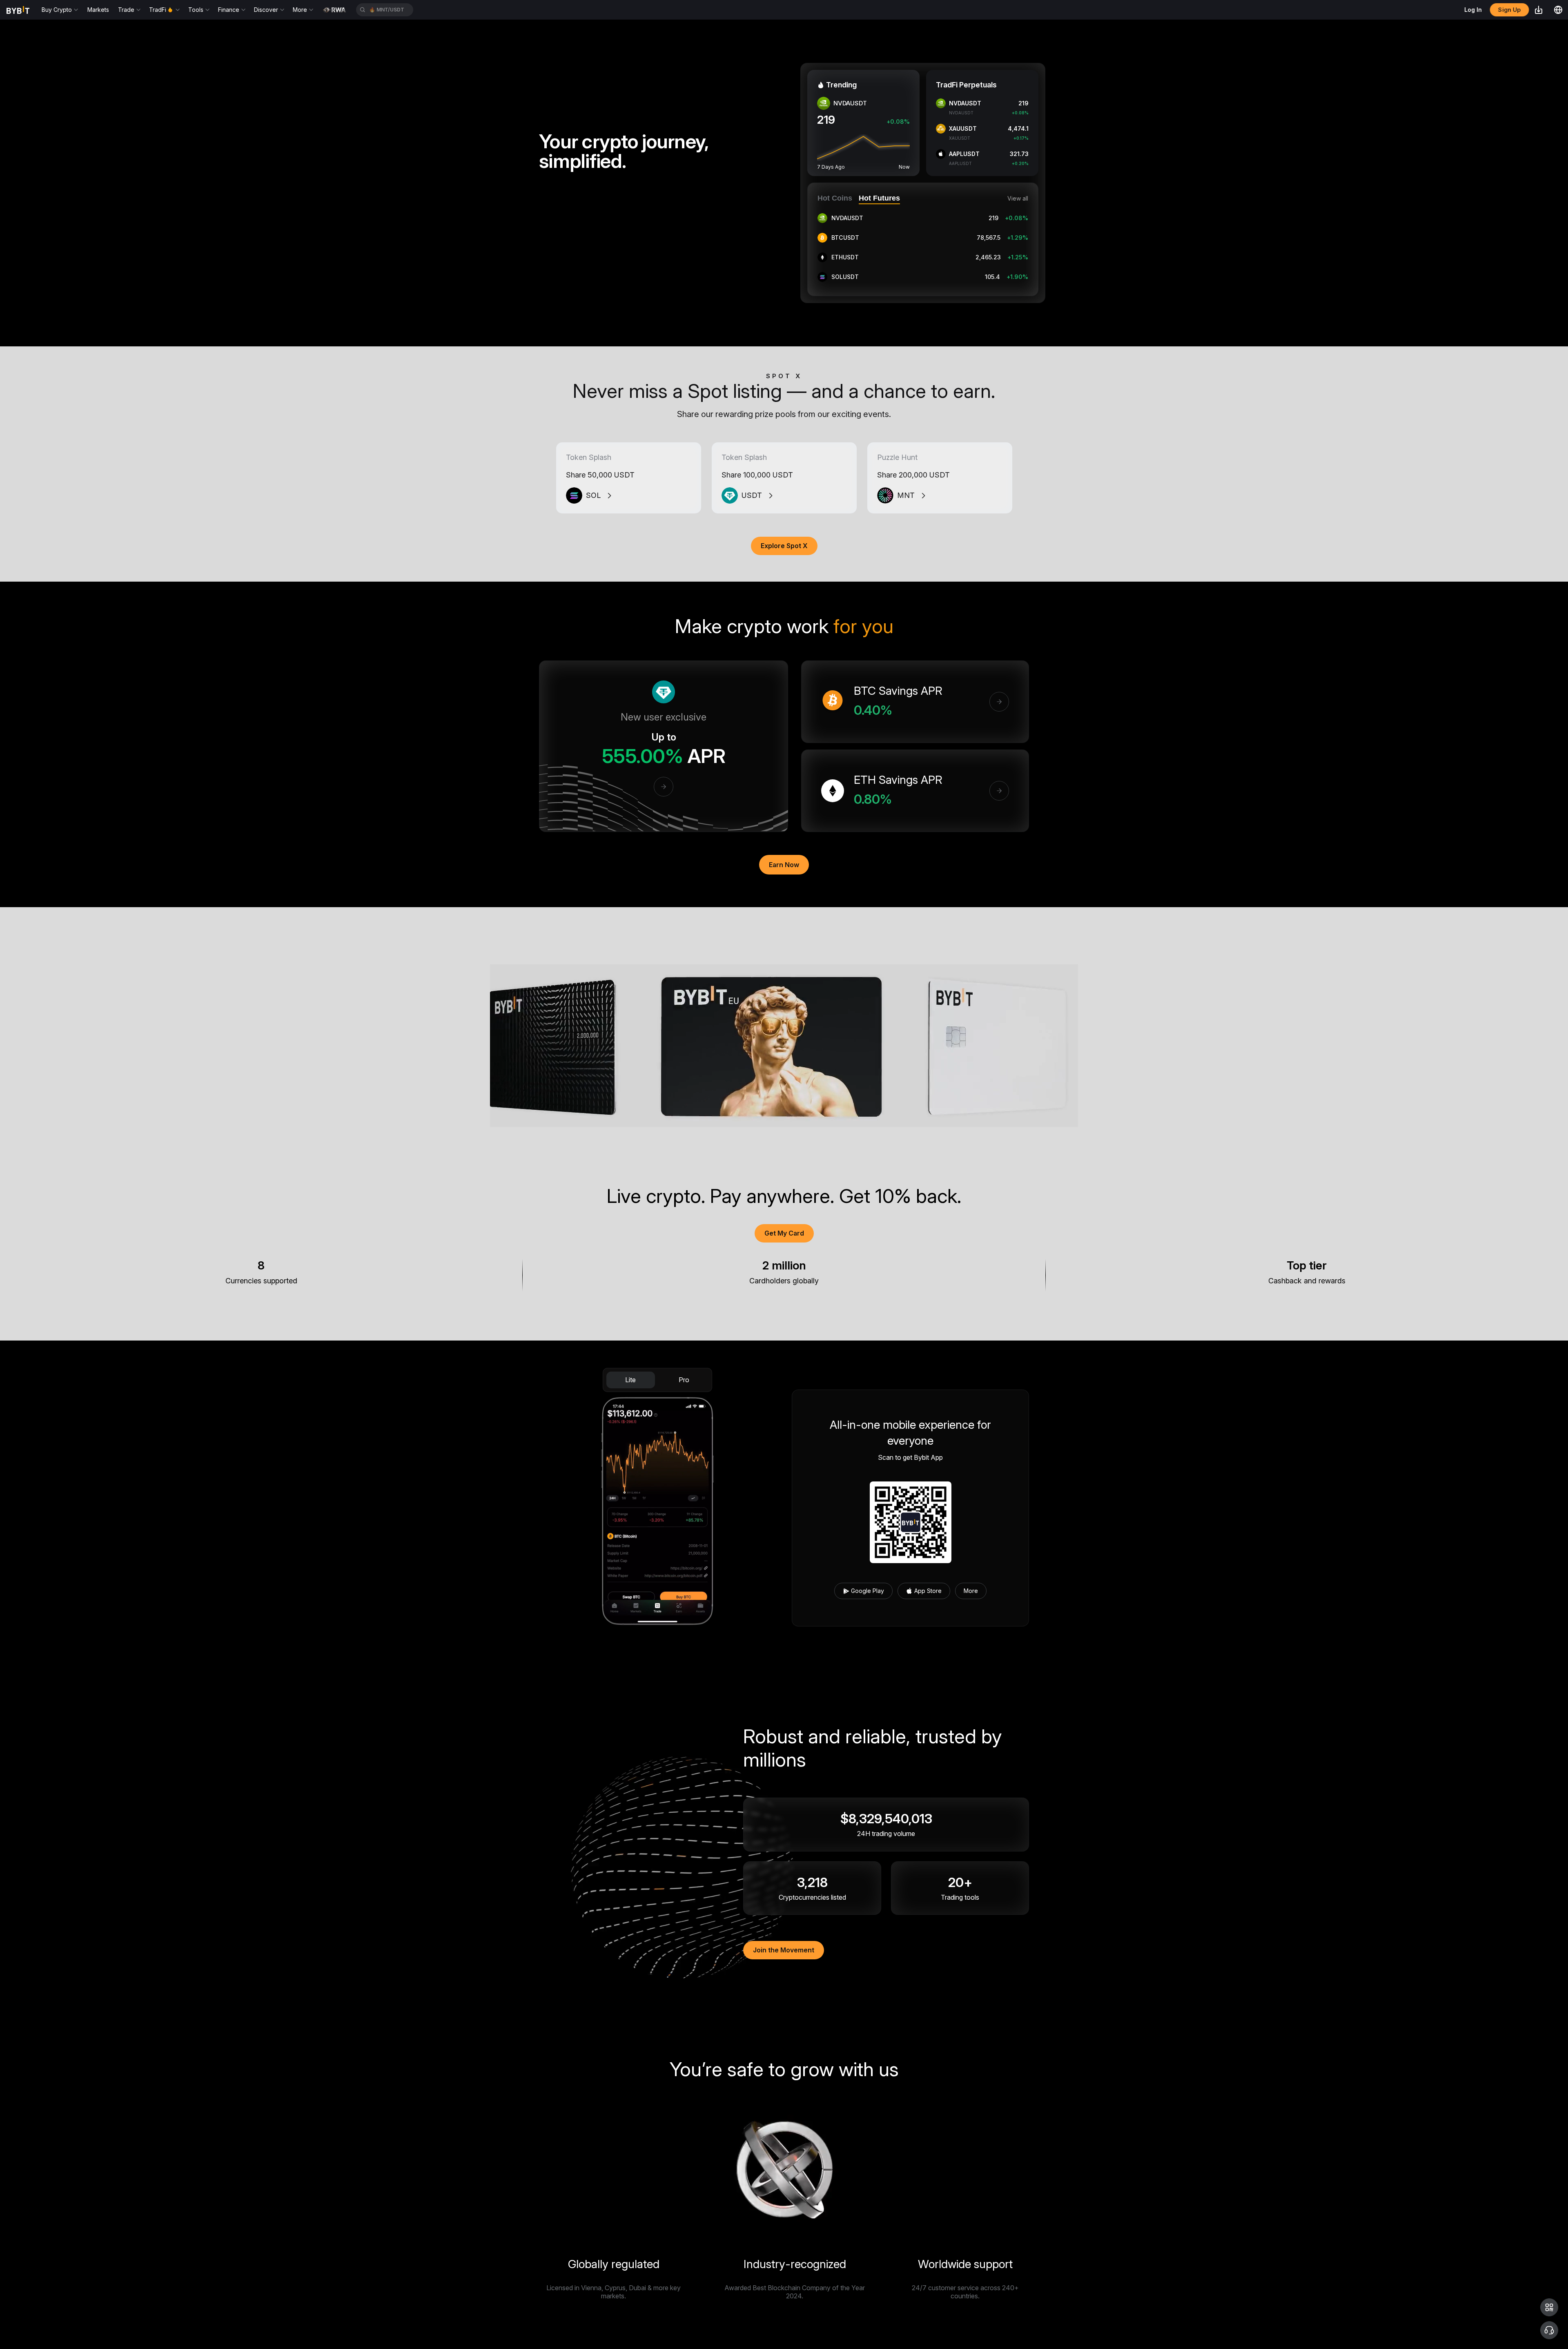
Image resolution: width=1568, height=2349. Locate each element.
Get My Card (784, 1233)
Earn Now (784, 865)
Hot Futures (879, 198)
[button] (1549, 2307)
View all (1018, 199)
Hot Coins (835, 198)
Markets (98, 10)
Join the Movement (784, 1950)
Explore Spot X (784, 546)
